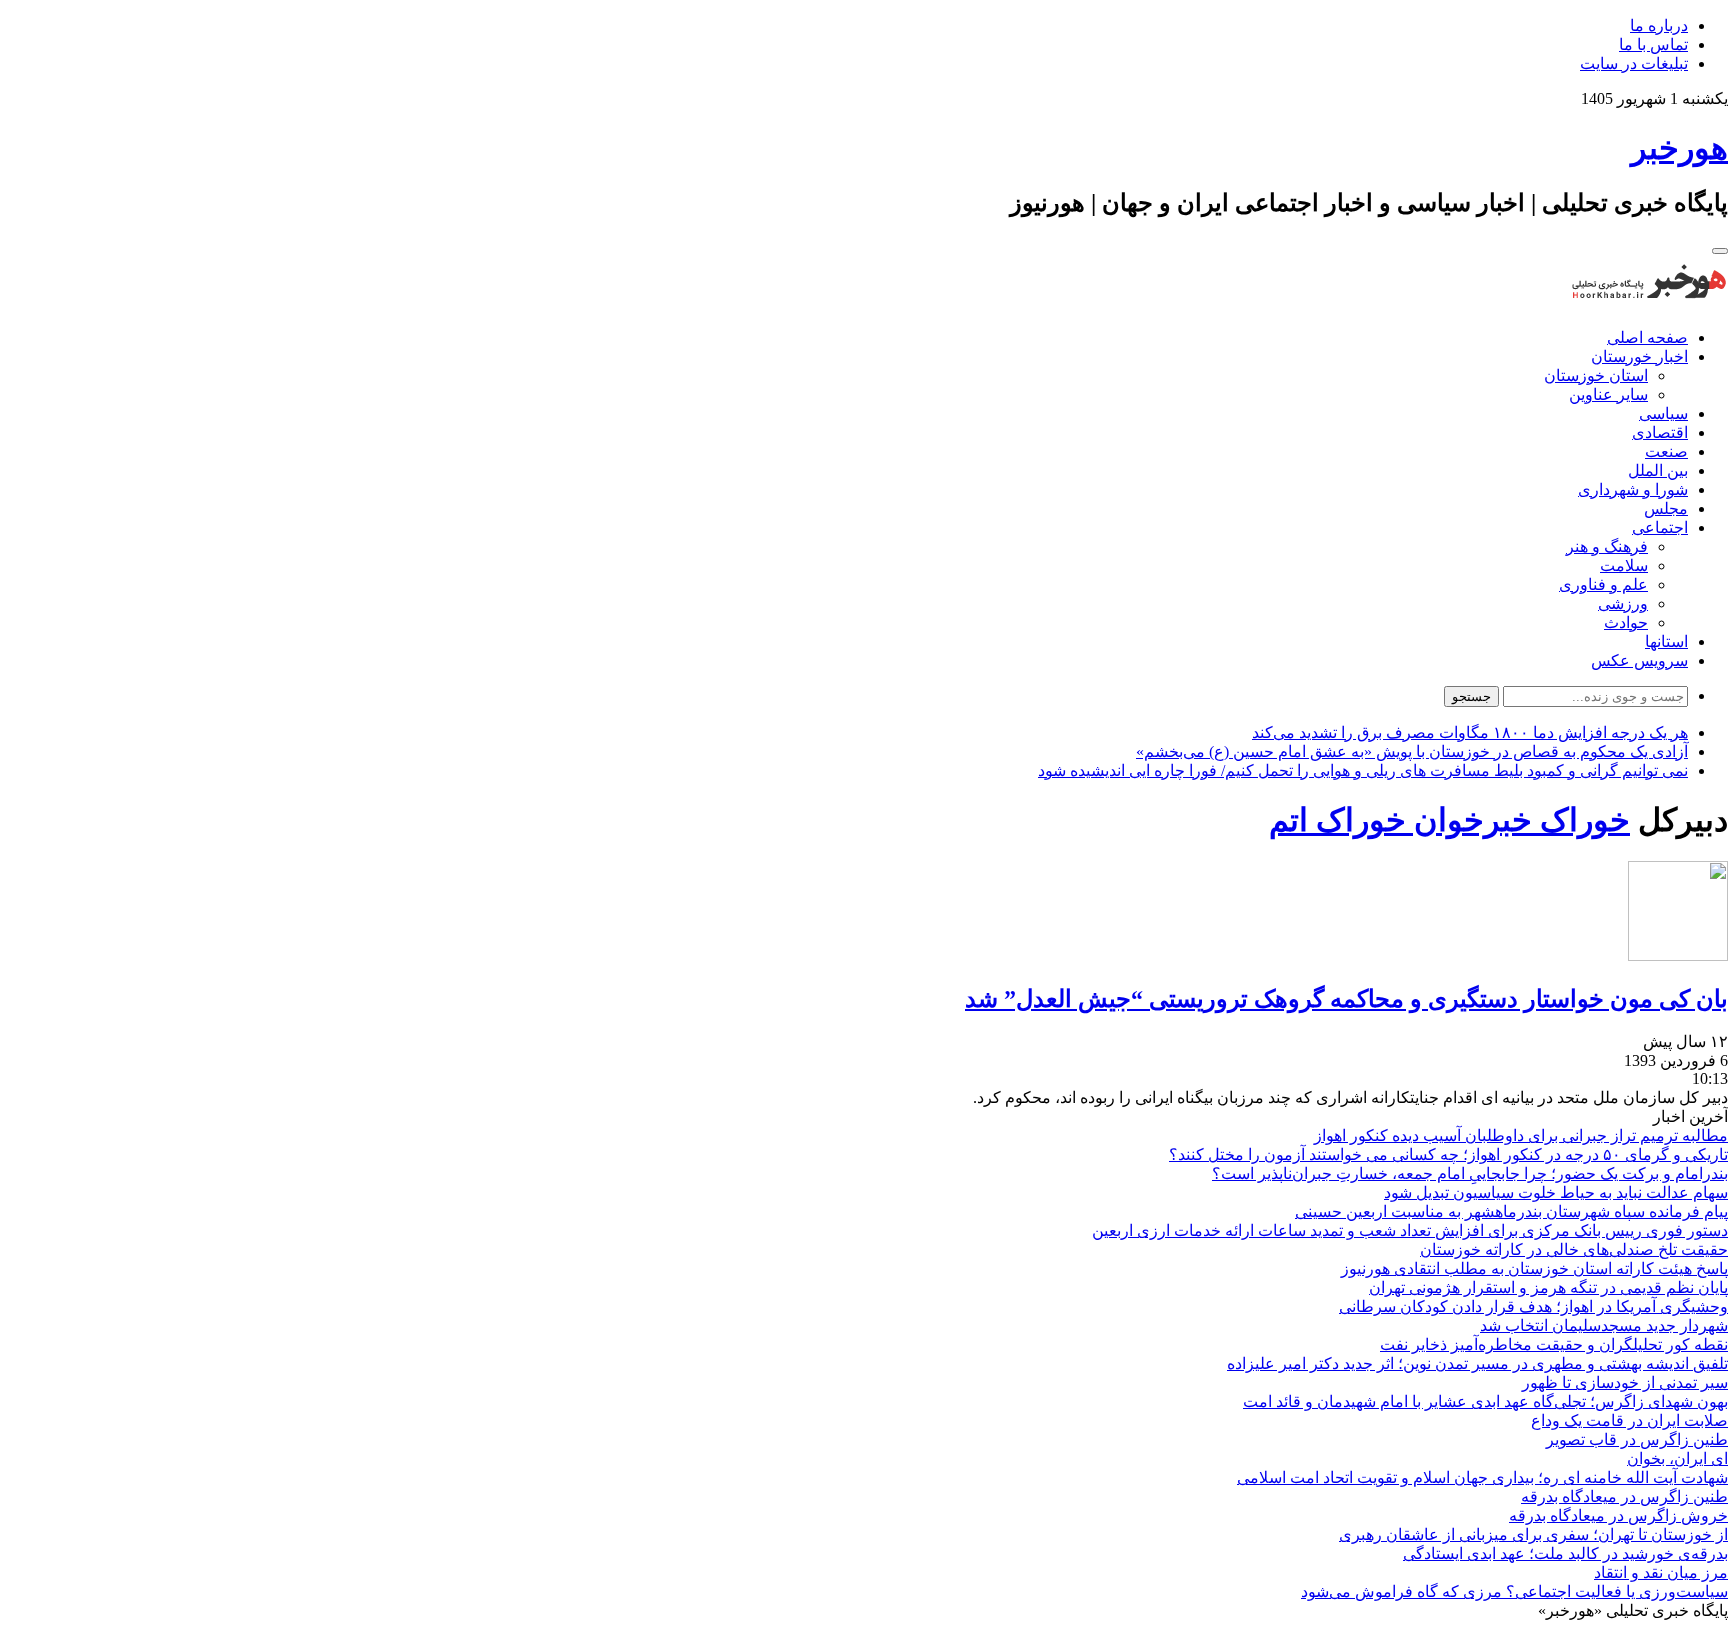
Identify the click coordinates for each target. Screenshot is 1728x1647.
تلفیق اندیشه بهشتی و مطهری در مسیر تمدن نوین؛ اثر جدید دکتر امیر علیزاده (1477, 1363)
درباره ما (1659, 25)
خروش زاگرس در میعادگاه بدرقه (1618, 1515)
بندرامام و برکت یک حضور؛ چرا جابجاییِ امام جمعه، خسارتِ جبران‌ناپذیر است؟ (1470, 1173)
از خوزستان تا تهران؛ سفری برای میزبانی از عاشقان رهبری (1533, 1534)
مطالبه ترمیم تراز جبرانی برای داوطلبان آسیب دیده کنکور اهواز (1521, 1135)
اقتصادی (1660, 432)
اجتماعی (1660, 527)
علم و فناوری (1603, 584)
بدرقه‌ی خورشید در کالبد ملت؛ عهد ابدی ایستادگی (1565, 1553)
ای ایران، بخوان (1677, 1458)
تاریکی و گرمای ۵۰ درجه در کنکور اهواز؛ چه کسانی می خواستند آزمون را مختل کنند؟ (1448, 1154)
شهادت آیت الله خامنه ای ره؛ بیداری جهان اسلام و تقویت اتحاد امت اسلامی (1482, 1477)
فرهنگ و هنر (1607, 546)
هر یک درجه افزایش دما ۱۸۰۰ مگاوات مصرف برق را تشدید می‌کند (1470, 732)
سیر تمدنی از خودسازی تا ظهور (1625, 1382)
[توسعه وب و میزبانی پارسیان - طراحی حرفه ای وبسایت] (1678, 1637)
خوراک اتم (1337, 820)
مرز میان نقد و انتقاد (1661, 1572)
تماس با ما (1653, 44)
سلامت (1624, 565)
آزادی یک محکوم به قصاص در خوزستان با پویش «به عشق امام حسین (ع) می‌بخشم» (1412, 751)
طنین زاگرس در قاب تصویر (1637, 1439)
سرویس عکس (1639, 660)
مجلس (1666, 508)
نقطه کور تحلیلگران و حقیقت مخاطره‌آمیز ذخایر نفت (1554, 1344)
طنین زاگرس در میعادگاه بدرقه (1624, 1496)
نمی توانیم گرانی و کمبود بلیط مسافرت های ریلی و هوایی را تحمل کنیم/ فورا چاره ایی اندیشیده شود (1363, 770)
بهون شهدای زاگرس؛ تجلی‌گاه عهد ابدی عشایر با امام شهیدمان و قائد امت (1485, 1401)
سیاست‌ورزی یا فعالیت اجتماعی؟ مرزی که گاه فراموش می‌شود (1514, 1591)
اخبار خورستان (1639, 356)
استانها (1666, 641)
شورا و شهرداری (1633, 489)
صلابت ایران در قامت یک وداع (1629, 1420)
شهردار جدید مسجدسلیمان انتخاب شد (1604, 1325)
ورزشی (1623, 603)
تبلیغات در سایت (1634, 63)
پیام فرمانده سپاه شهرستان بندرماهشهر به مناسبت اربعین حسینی (1511, 1211)
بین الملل (1658, 470)
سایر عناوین (1608, 394)
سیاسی (1663, 413)
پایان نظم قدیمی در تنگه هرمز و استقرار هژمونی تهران (1548, 1287)
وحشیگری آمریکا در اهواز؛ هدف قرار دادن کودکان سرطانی (1533, 1306)
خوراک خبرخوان (1518, 820)
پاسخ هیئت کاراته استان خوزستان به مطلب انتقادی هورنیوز (1534, 1268)
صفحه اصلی (1647, 337)
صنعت (1666, 451)
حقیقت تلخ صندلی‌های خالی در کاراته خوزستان (1574, 1249)
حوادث (1626, 622)
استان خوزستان (1596, 375)
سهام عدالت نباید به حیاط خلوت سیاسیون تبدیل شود (1556, 1192)
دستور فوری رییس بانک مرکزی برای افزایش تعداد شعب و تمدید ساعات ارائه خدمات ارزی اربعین (1410, 1230)
